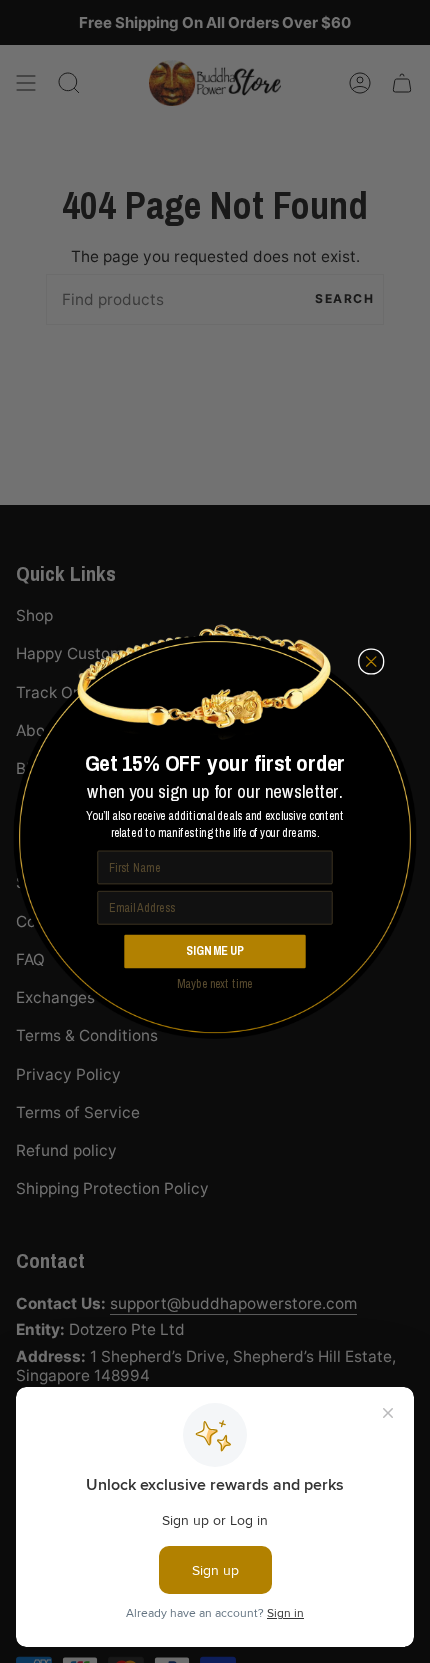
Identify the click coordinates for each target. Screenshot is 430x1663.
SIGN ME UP (215, 951)
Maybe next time (214, 983)
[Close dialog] (371, 662)
